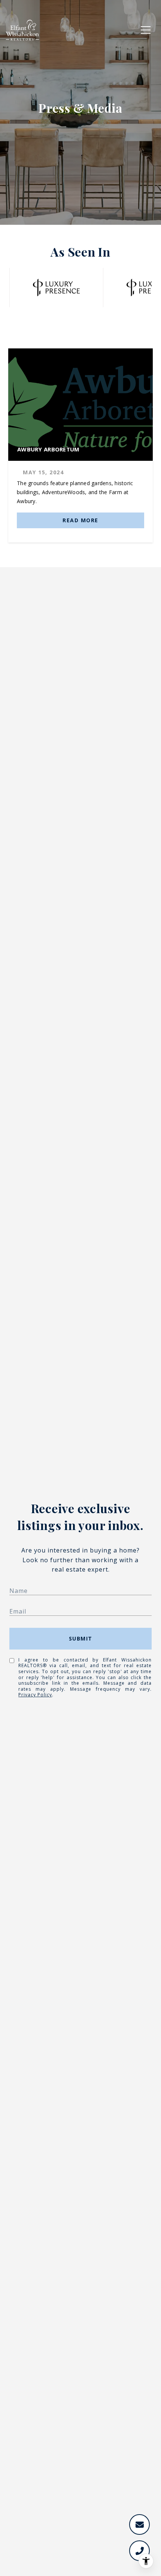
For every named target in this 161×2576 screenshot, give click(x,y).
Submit (81, 1638)
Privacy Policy (35, 1695)
